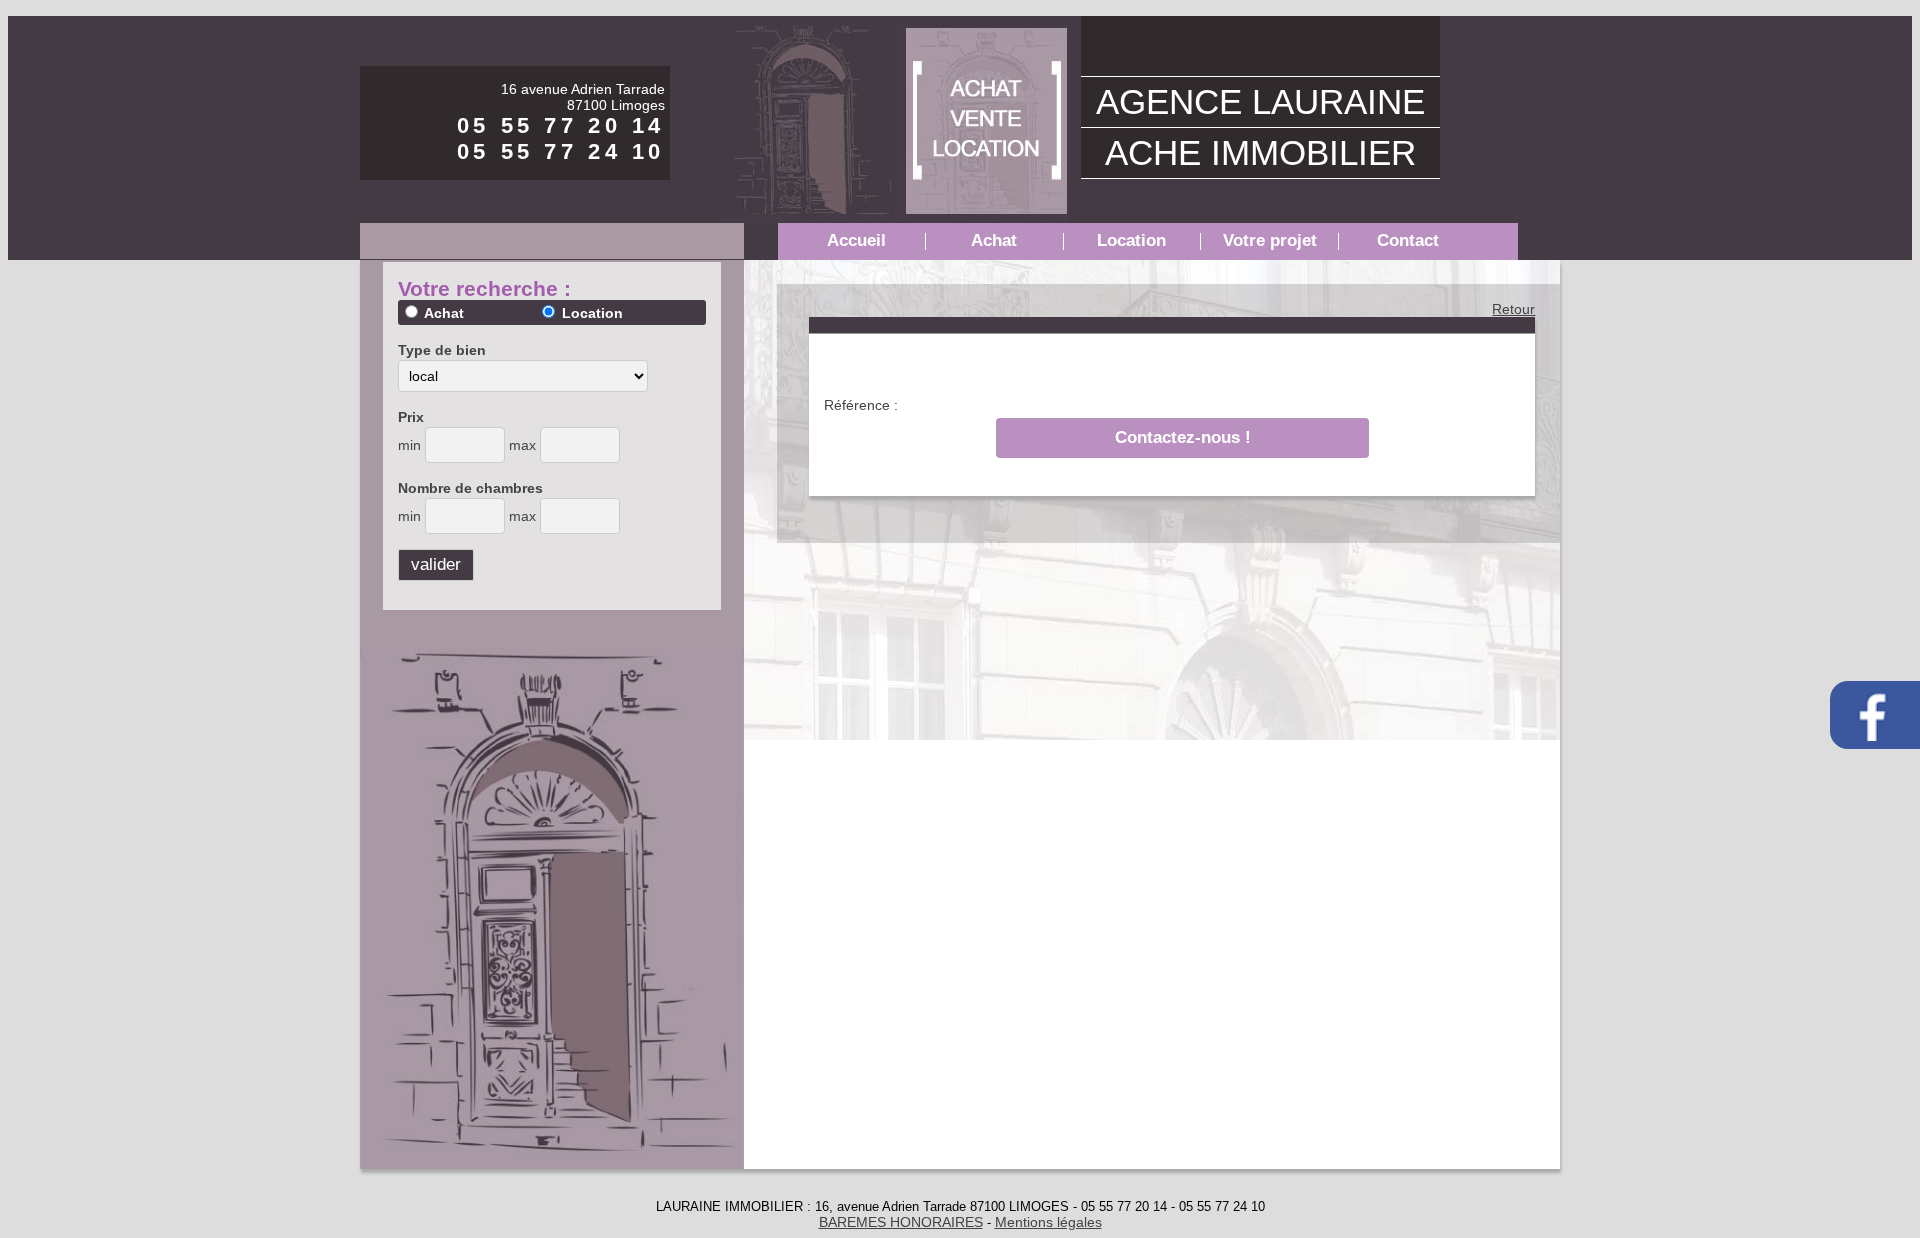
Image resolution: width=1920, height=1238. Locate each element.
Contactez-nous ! (1183, 437)
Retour (1513, 309)
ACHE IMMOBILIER (1260, 152)
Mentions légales (1048, 1222)
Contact (1408, 240)
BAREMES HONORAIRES (901, 1222)
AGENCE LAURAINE (1260, 101)
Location (1131, 240)
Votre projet (1270, 240)
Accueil (856, 240)
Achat (994, 240)
